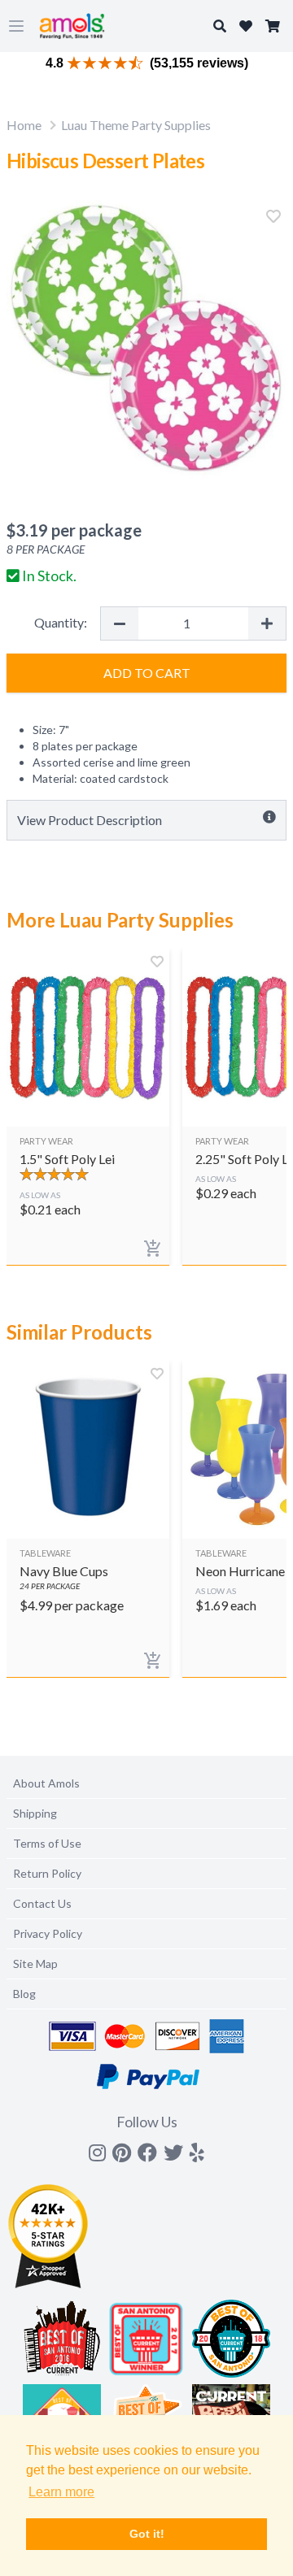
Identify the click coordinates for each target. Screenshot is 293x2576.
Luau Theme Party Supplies (136, 125)
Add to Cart (147, 673)
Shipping (35, 1813)
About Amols (46, 1783)
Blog (24, 1994)
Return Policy (47, 1873)
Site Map (35, 1963)
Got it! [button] (147, 2534)
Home (24, 125)
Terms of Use (47, 1843)
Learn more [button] (61, 2492)
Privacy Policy (48, 1933)
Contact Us (42, 1903)
